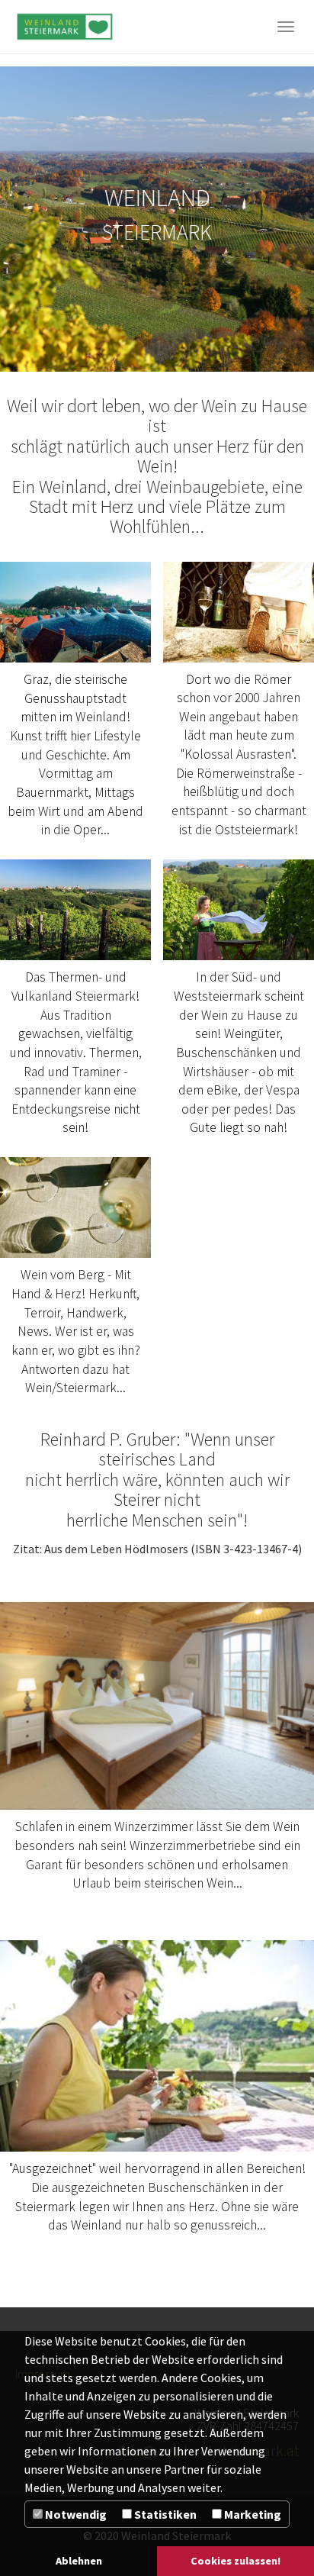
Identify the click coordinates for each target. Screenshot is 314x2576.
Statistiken (164, 2514)
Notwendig (75, 2514)
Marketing (252, 2514)
